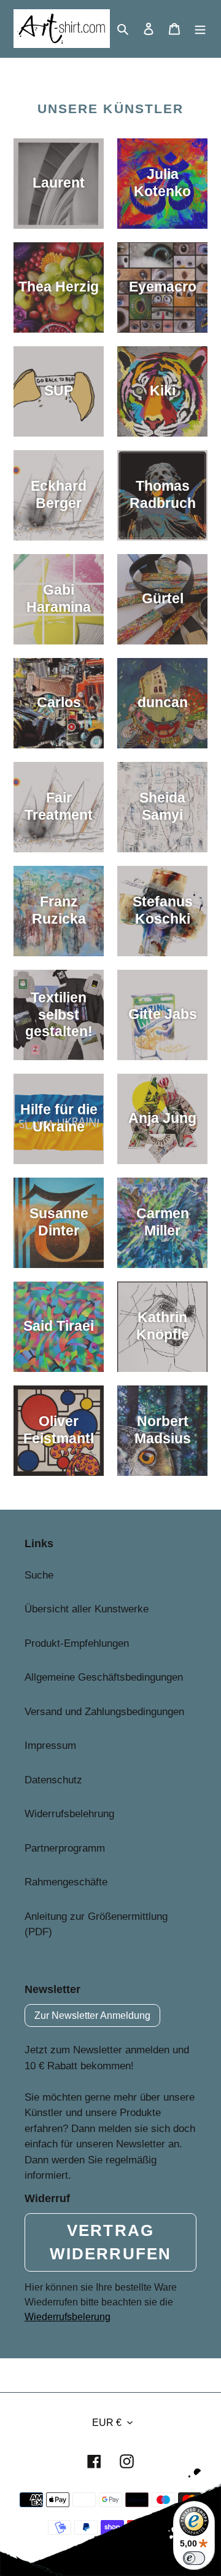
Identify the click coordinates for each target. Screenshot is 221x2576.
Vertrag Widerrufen (110, 2242)
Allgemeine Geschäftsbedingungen (104, 1677)
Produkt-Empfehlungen (77, 1643)
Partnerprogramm (65, 1848)
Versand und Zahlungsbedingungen (104, 1712)
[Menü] (200, 29)
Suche (39, 1575)
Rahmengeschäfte (66, 1882)
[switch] (194, 2558)
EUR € (107, 2423)
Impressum (50, 1746)
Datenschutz (53, 1780)
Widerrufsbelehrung (69, 1814)
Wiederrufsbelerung (68, 2317)
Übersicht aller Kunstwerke (87, 1609)
